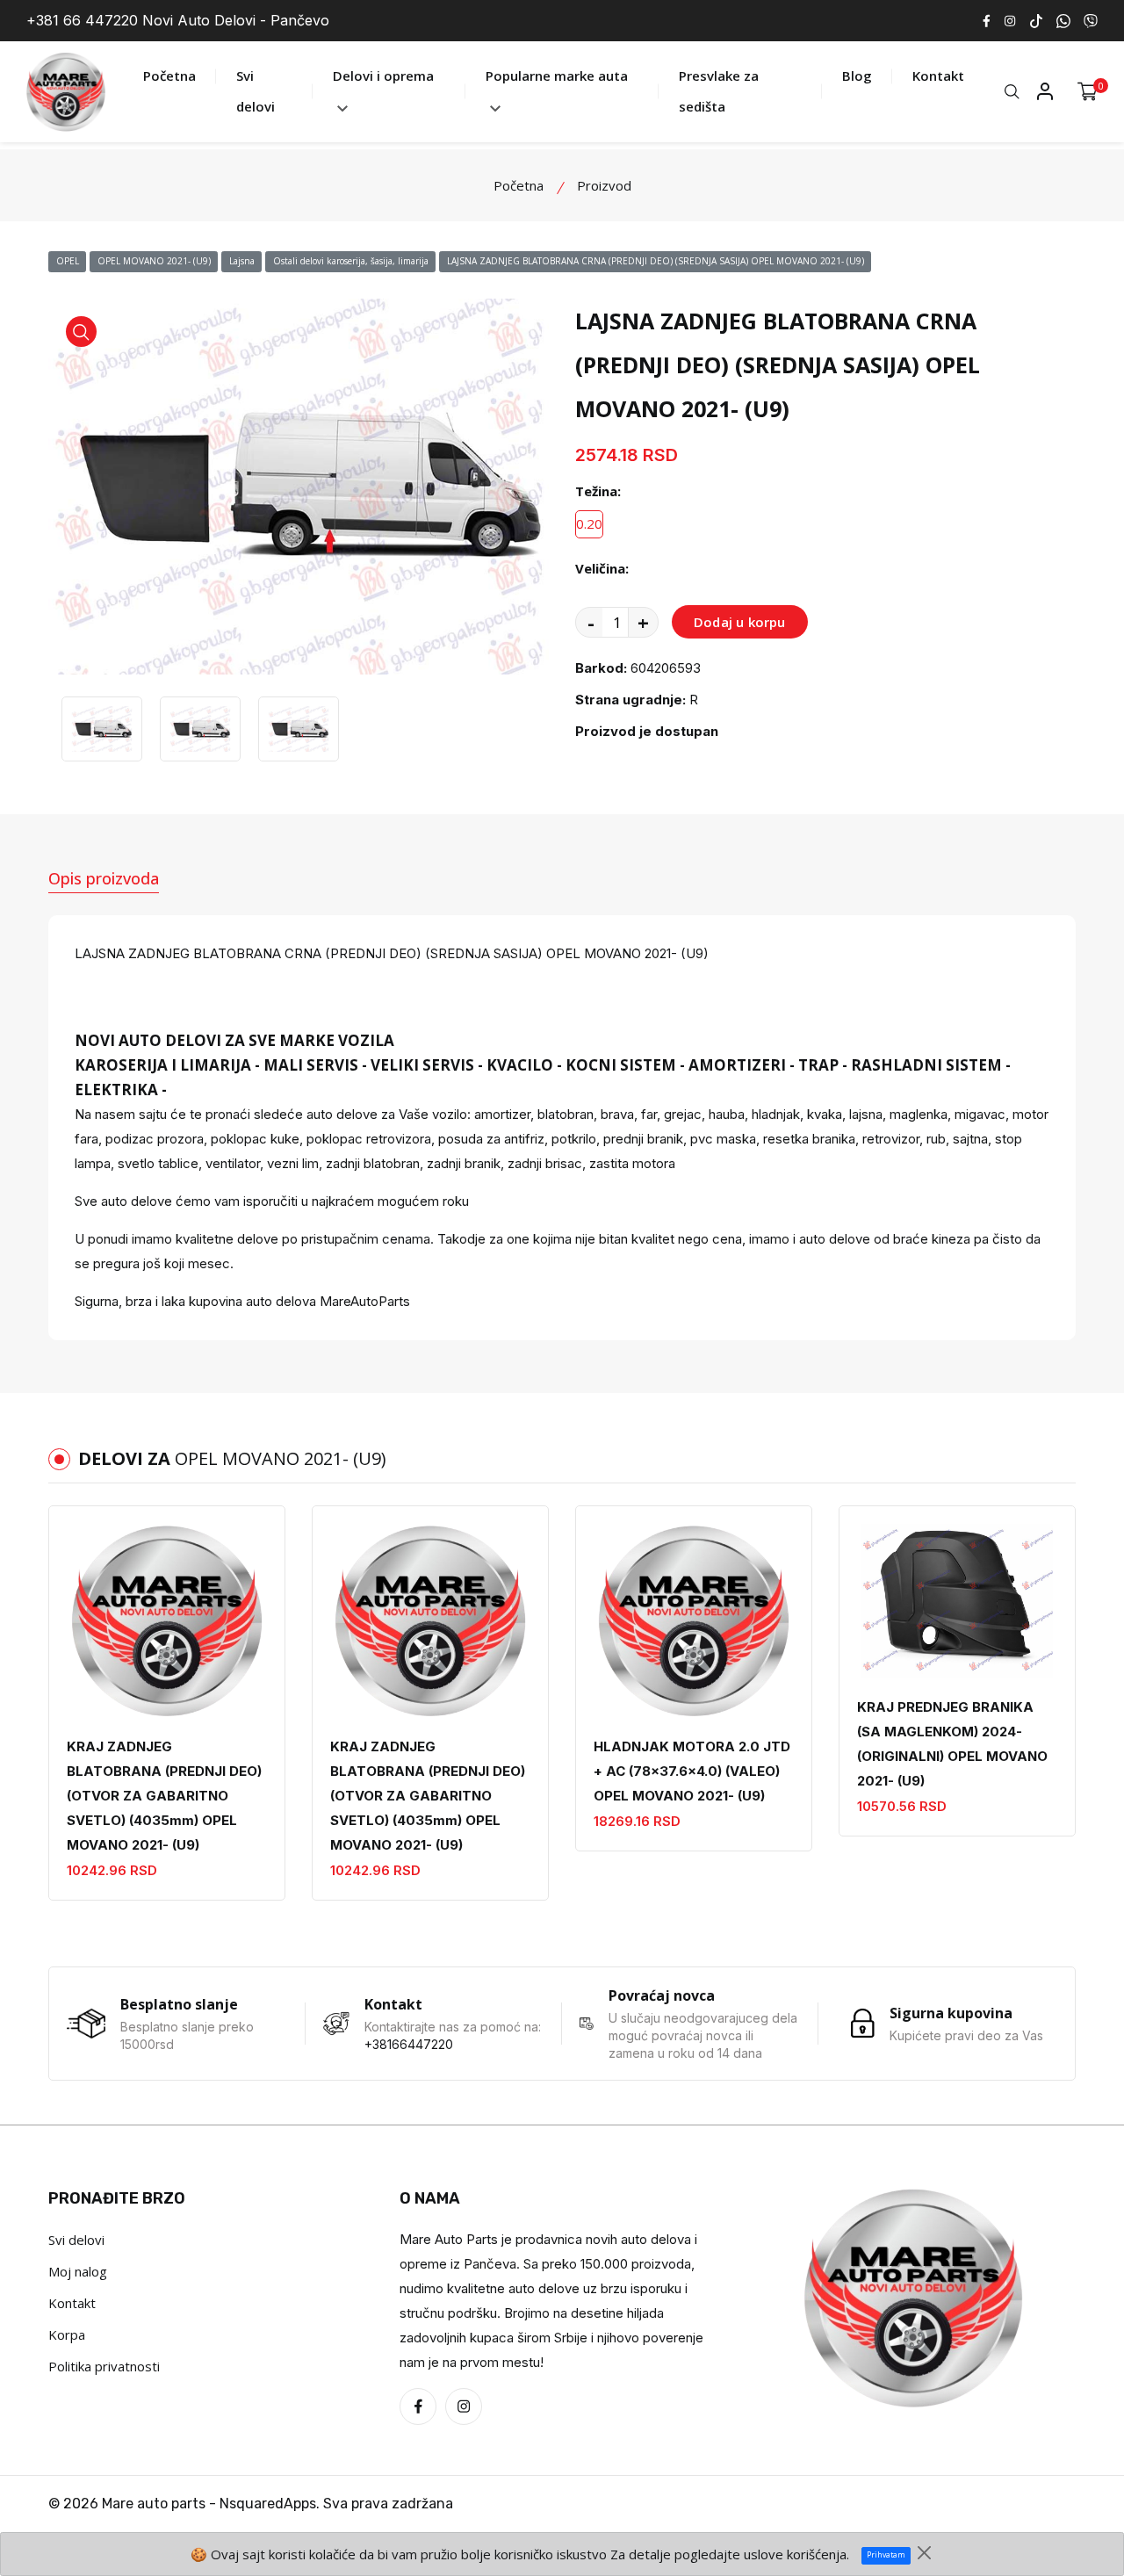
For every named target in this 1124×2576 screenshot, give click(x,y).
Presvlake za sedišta (719, 91)
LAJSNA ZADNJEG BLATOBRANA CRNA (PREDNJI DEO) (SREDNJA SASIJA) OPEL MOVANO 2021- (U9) (656, 261)
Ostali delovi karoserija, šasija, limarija (351, 261)
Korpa (67, 2334)
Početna (169, 76)
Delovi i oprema (383, 76)
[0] (1088, 92)
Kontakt (938, 76)
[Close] (924, 2553)
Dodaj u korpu (740, 622)
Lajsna (242, 261)
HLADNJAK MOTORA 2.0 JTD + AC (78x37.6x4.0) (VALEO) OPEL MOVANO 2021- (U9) (692, 1771)
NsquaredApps (268, 2504)
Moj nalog (78, 2271)
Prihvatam (886, 2555)
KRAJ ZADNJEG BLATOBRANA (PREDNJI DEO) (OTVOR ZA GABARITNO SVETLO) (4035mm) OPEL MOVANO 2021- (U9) (164, 1796)
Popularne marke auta (557, 76)
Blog (857, 76)
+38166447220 (409, 2044)
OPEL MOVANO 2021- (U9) (154, 261)
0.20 (589, 523)
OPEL (68, 261)
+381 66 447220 (82, 20)
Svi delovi (256, 91)
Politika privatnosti (104, 2366)
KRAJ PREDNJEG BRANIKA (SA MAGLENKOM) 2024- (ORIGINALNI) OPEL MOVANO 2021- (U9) (952, 1744)
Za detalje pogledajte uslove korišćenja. (730, 2554)
